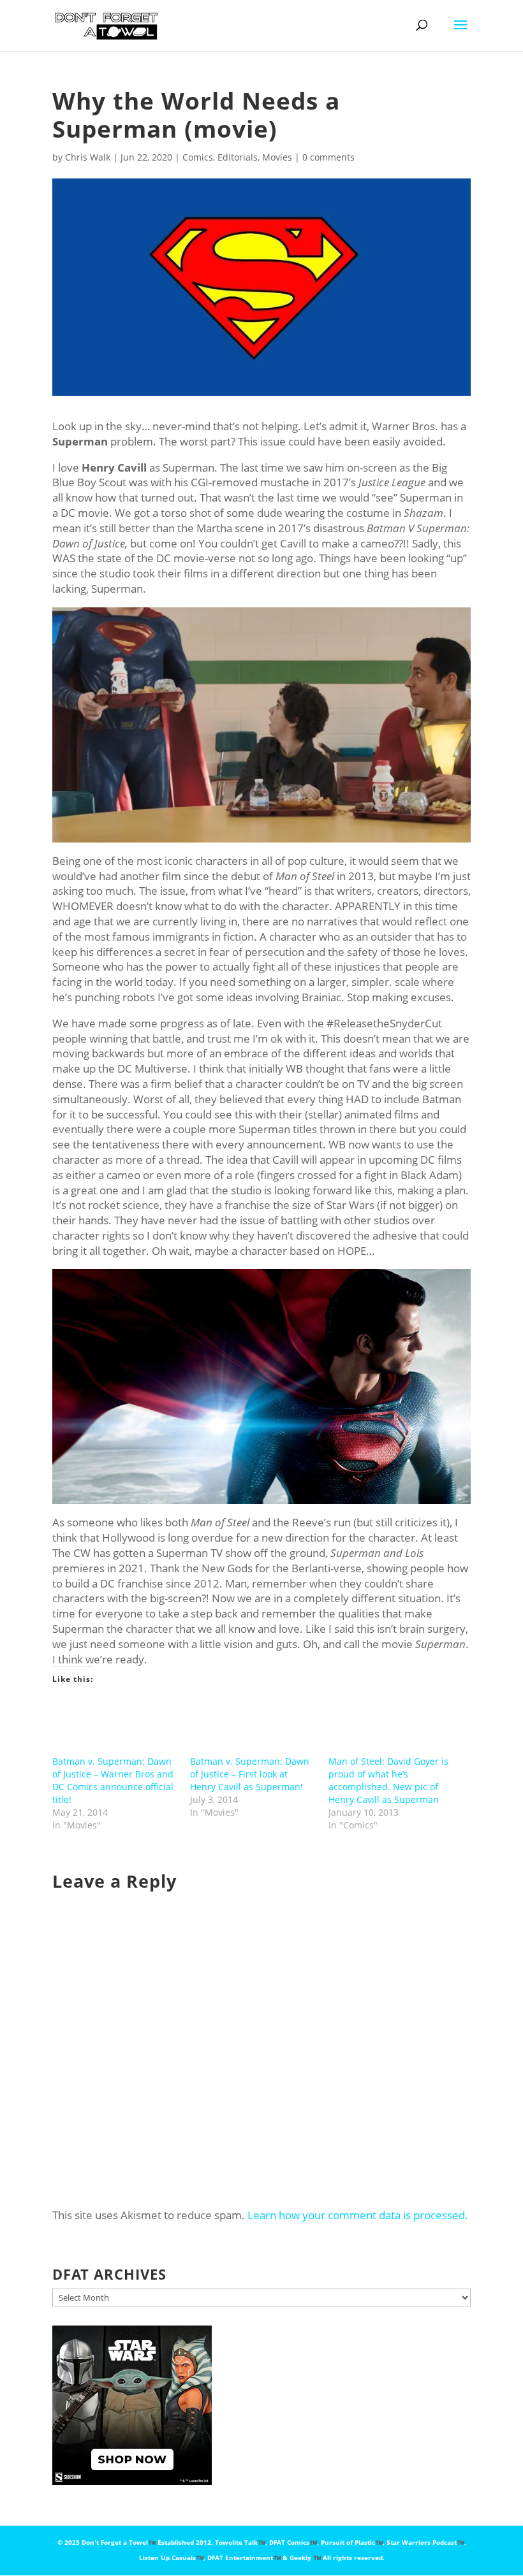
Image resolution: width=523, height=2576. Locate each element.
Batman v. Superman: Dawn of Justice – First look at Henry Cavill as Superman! (250, 1774)
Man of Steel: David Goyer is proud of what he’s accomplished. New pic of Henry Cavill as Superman (388, 1780)
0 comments (328, 157)
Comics (198, 157)
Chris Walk (88, 157)
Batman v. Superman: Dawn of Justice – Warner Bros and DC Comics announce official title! (113, 1780)
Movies (277, 157)
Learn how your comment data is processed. (358, 2215)
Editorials (238, 157)
